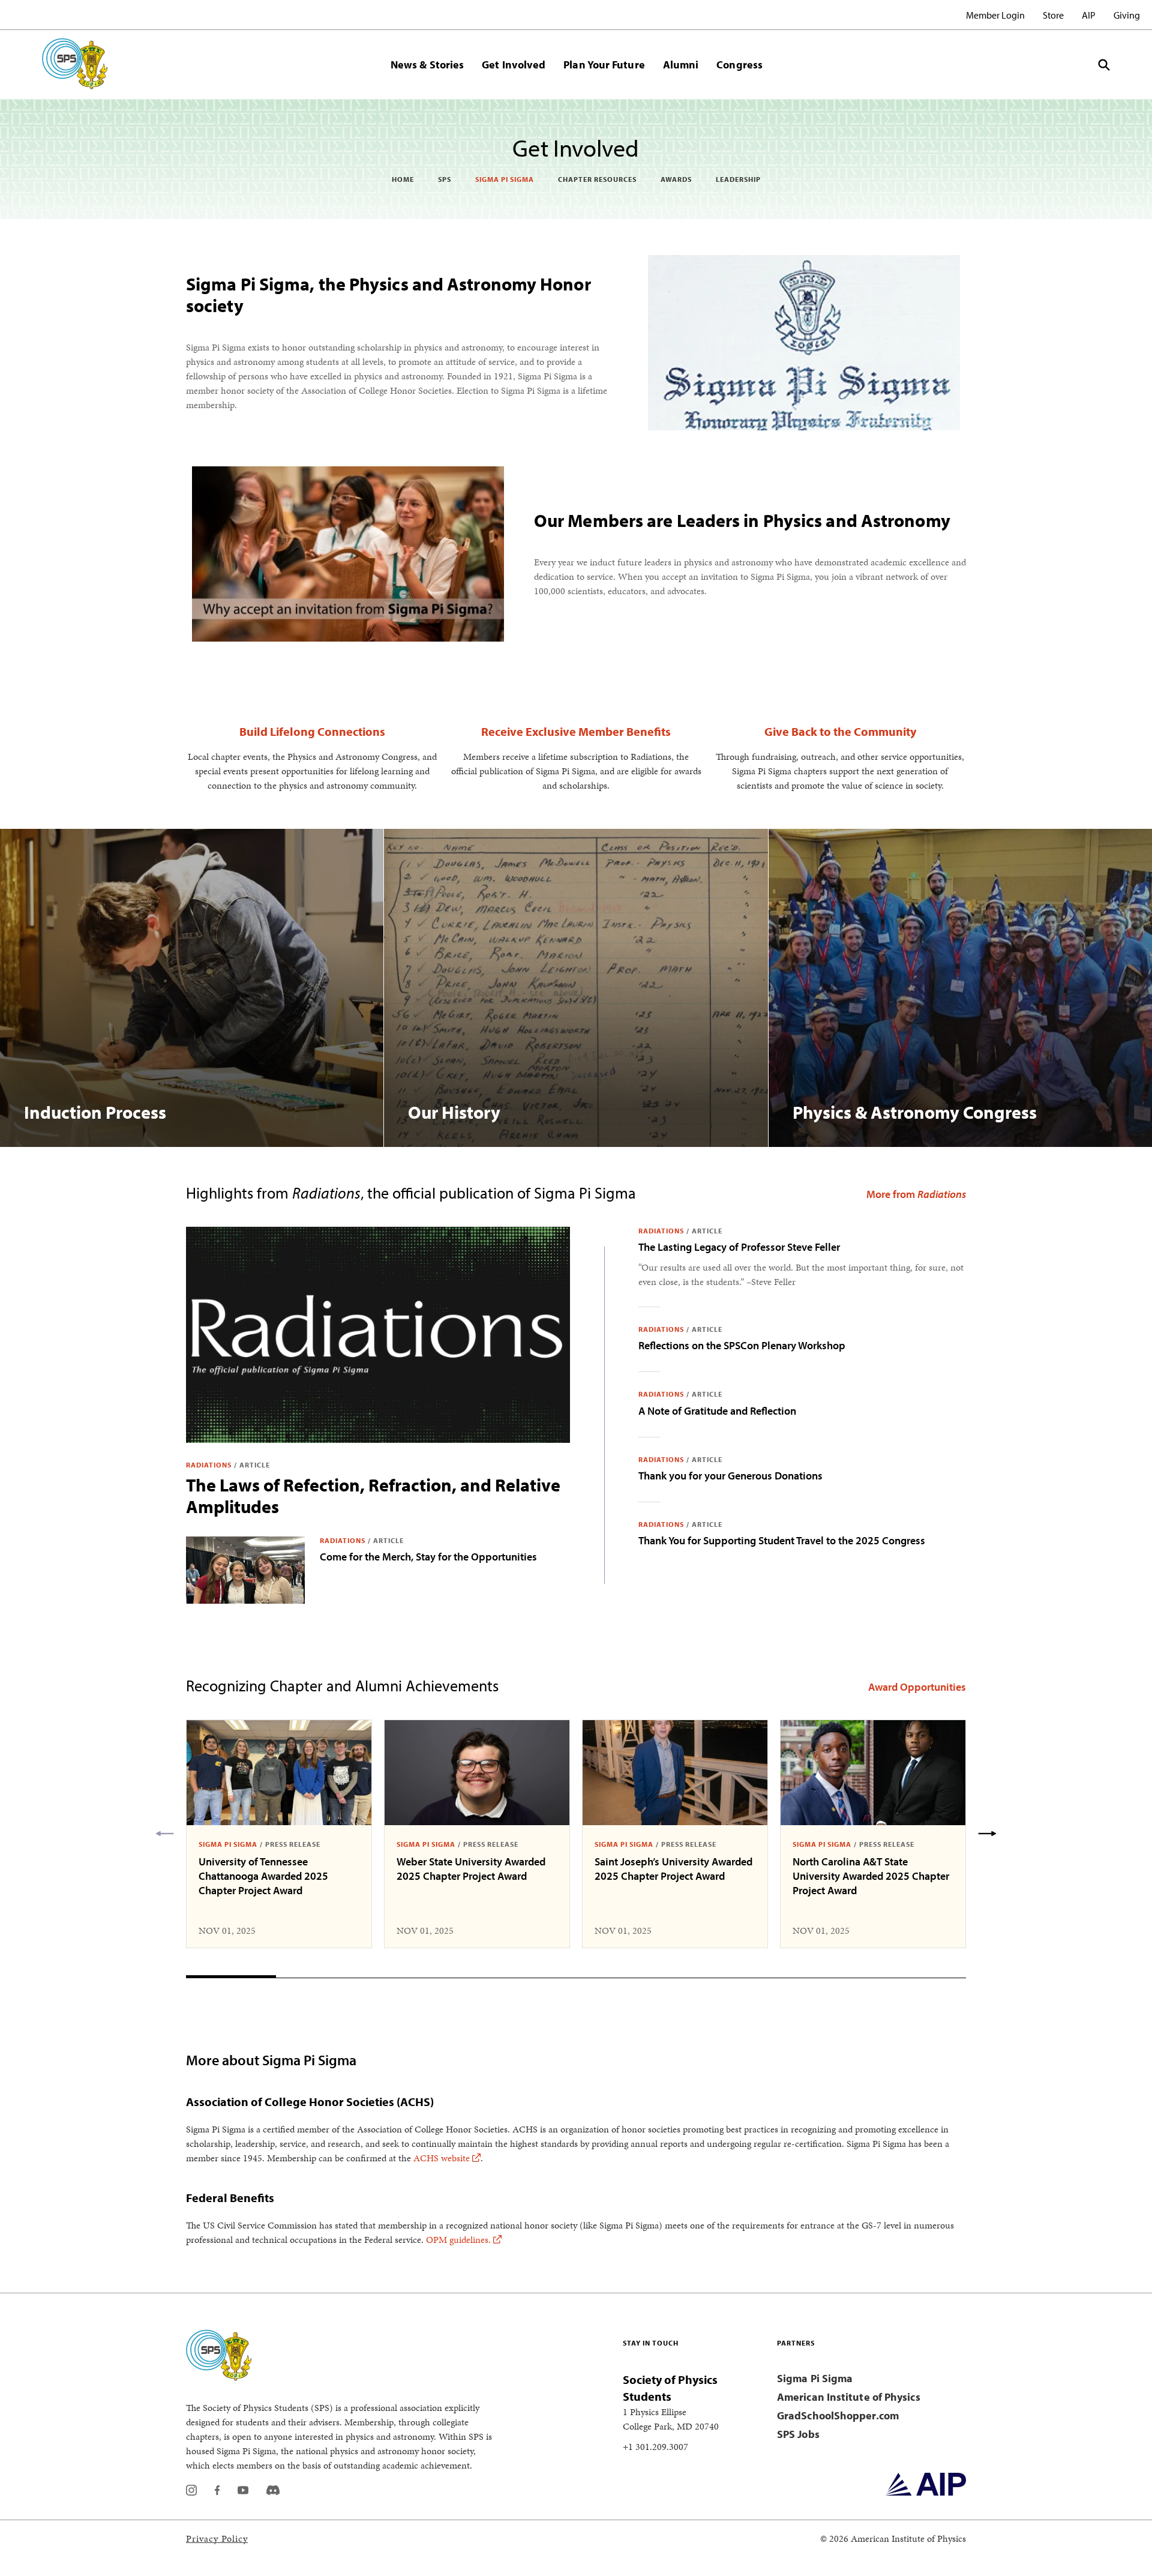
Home (403, 179)
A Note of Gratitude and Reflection (717, 1411)
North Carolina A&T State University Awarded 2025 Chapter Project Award (871, 1876)
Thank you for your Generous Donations (730, 1476)
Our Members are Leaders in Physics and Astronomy (742, 520)
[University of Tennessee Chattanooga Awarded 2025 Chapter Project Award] (279, 1773)
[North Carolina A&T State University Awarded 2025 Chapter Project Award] (873, 1773)
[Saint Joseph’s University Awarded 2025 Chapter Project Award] (675, 1773)
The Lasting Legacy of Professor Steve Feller (739, 1247)
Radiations (209, 1465)
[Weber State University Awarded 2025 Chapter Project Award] (477, 1773)
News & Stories (427, 65)
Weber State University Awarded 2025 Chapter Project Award (471, 1869)
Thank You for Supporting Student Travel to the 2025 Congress (782, 1540)
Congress (739, 65)
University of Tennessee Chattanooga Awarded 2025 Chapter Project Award (263, 1876)
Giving (1127, 15)
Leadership (738, 179)
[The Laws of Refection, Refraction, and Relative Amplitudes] (378, 1335)
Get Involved (514, 65)
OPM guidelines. (458, 2240)
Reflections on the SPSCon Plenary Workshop (742, 1345)
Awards (676, 179)
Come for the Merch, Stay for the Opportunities (428, 1557)
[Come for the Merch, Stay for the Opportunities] (245, 1570)
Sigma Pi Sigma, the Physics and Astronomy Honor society (388, 295)
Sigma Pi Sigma (505, 179)
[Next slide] (987, 1834)
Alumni (681, 65)
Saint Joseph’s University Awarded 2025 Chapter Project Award (673, 1869)
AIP (1089, 15)
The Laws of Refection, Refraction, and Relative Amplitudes (373, 1496)
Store (1053, 15)
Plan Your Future (604, 65)
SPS (445, 179)
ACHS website (442, 2158)
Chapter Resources (597, 179)
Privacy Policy (217, 2538)
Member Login (995, 15)
